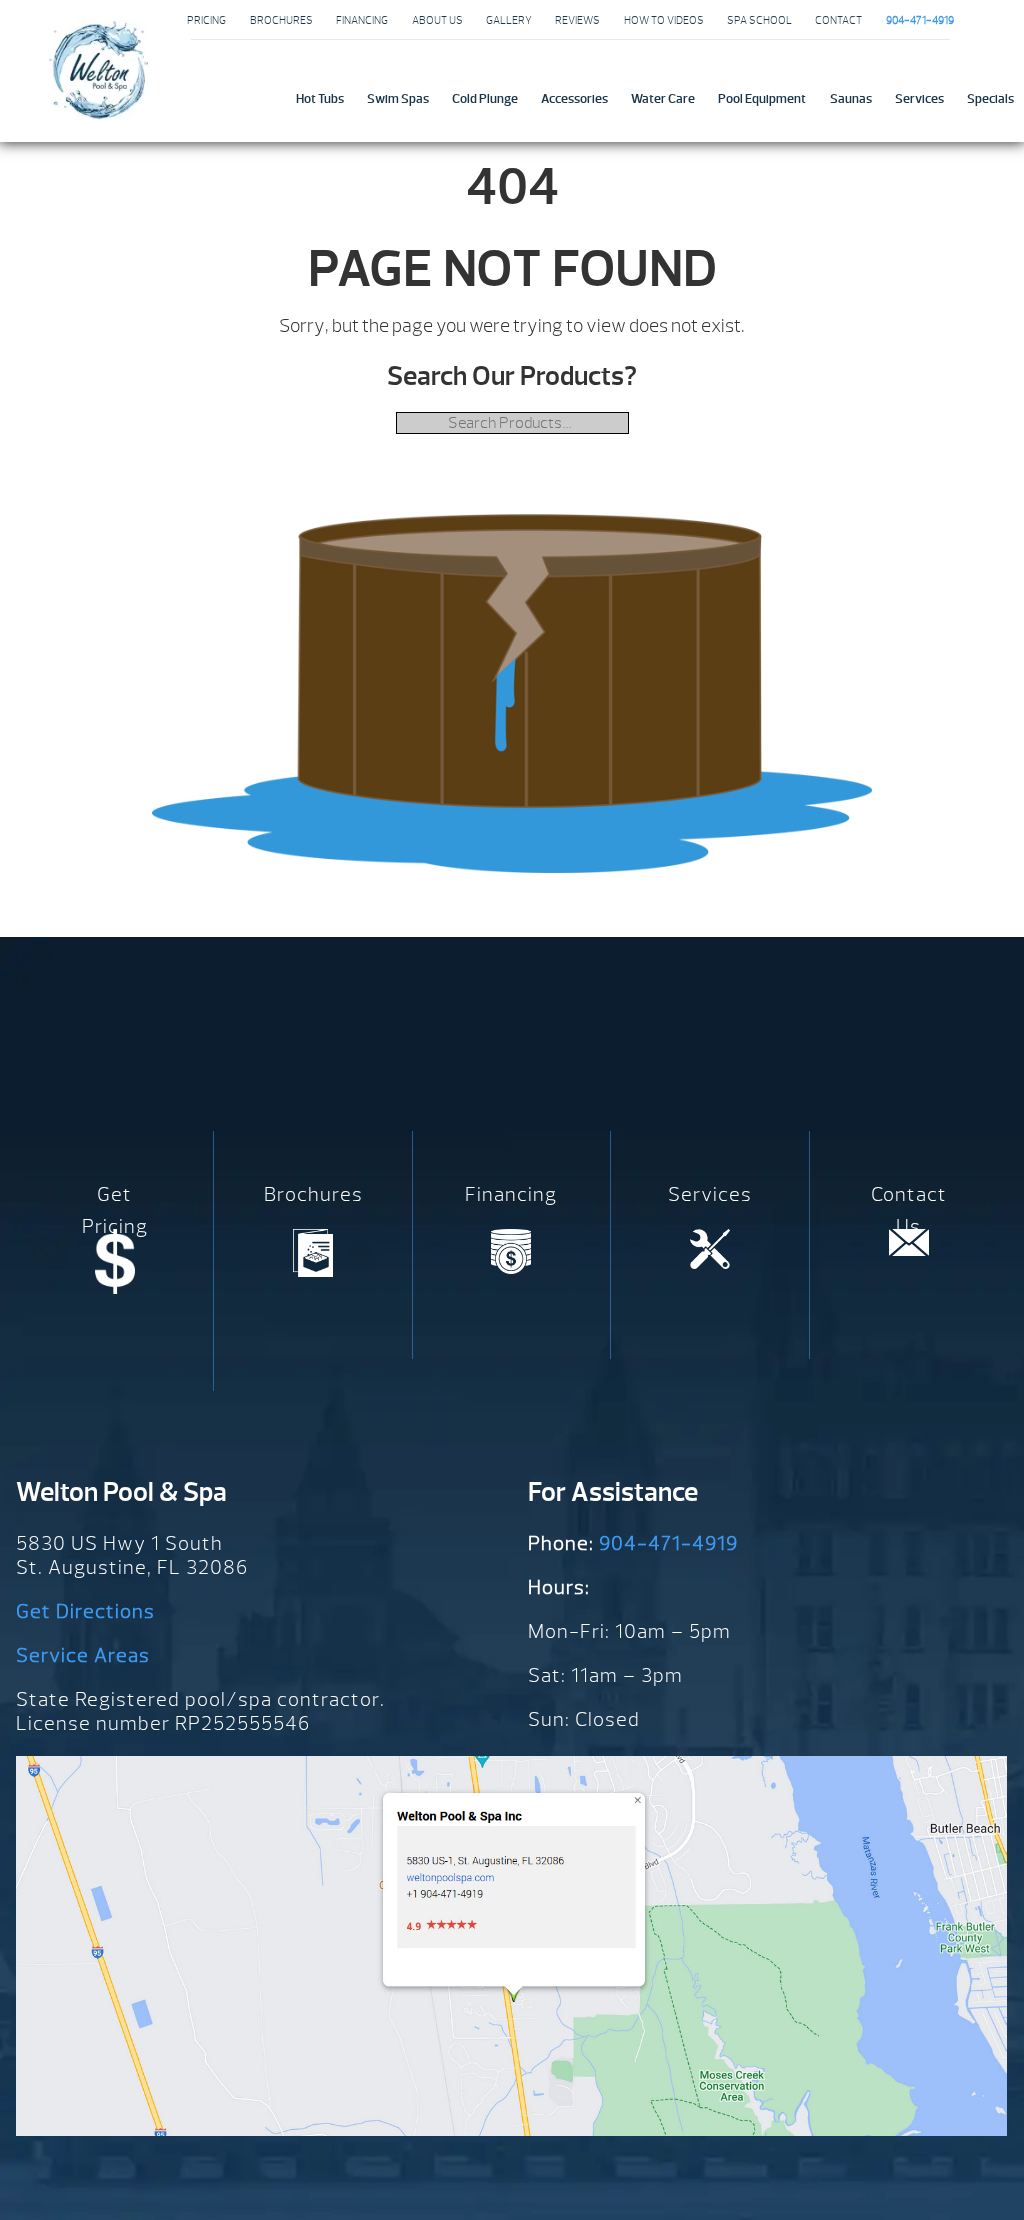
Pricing (206, 20)
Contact (838, 20)
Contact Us (909, 1210)
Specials (990, 98)
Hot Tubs (320, 98)
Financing (362, 20)
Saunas (851, 98)
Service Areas (83, 1655)
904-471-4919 (668, 1543)
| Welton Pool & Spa (98, 70)
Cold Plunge (485, 98)
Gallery (509, 20)
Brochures (281, 20)
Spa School (759, 20)
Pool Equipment (762, 98)
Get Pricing (115, 1210)
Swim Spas (398, 98)
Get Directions (85, 1611)
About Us (437, 20)
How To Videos (664, 20)
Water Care (663, 98)
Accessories (574, 98)
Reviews (577, 20)
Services (919, 98)
